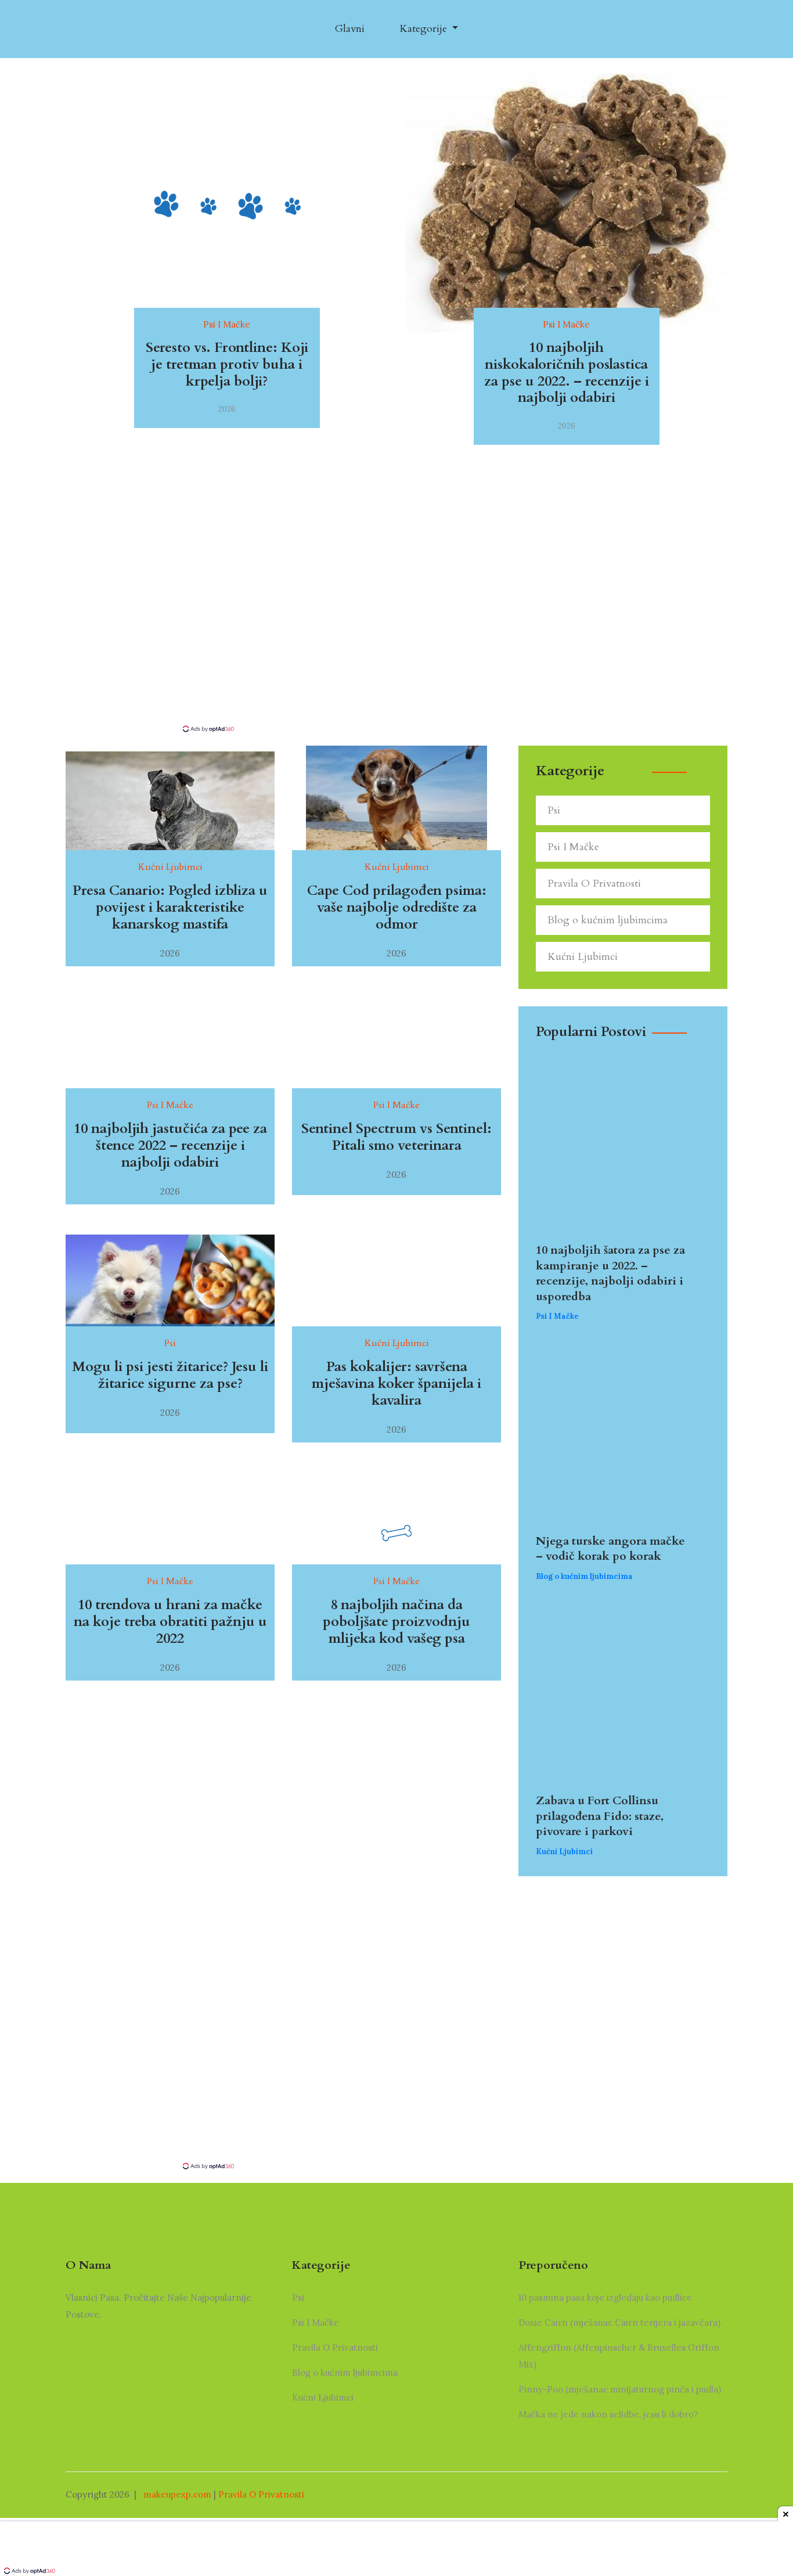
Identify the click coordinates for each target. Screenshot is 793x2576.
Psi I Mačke (573, 847)
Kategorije (425, 29)
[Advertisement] (396, 636)
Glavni (350, 29)
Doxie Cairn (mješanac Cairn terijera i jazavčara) (619, 2323)
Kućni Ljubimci (583, 957)
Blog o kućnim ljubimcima (608, 920)
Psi (554, 810)
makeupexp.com (177, 2494)
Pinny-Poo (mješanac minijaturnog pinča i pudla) (620, 2389)
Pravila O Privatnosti (594, 884)
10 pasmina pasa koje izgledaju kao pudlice (605, 2298)
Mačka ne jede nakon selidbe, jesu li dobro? (608, 2414)
